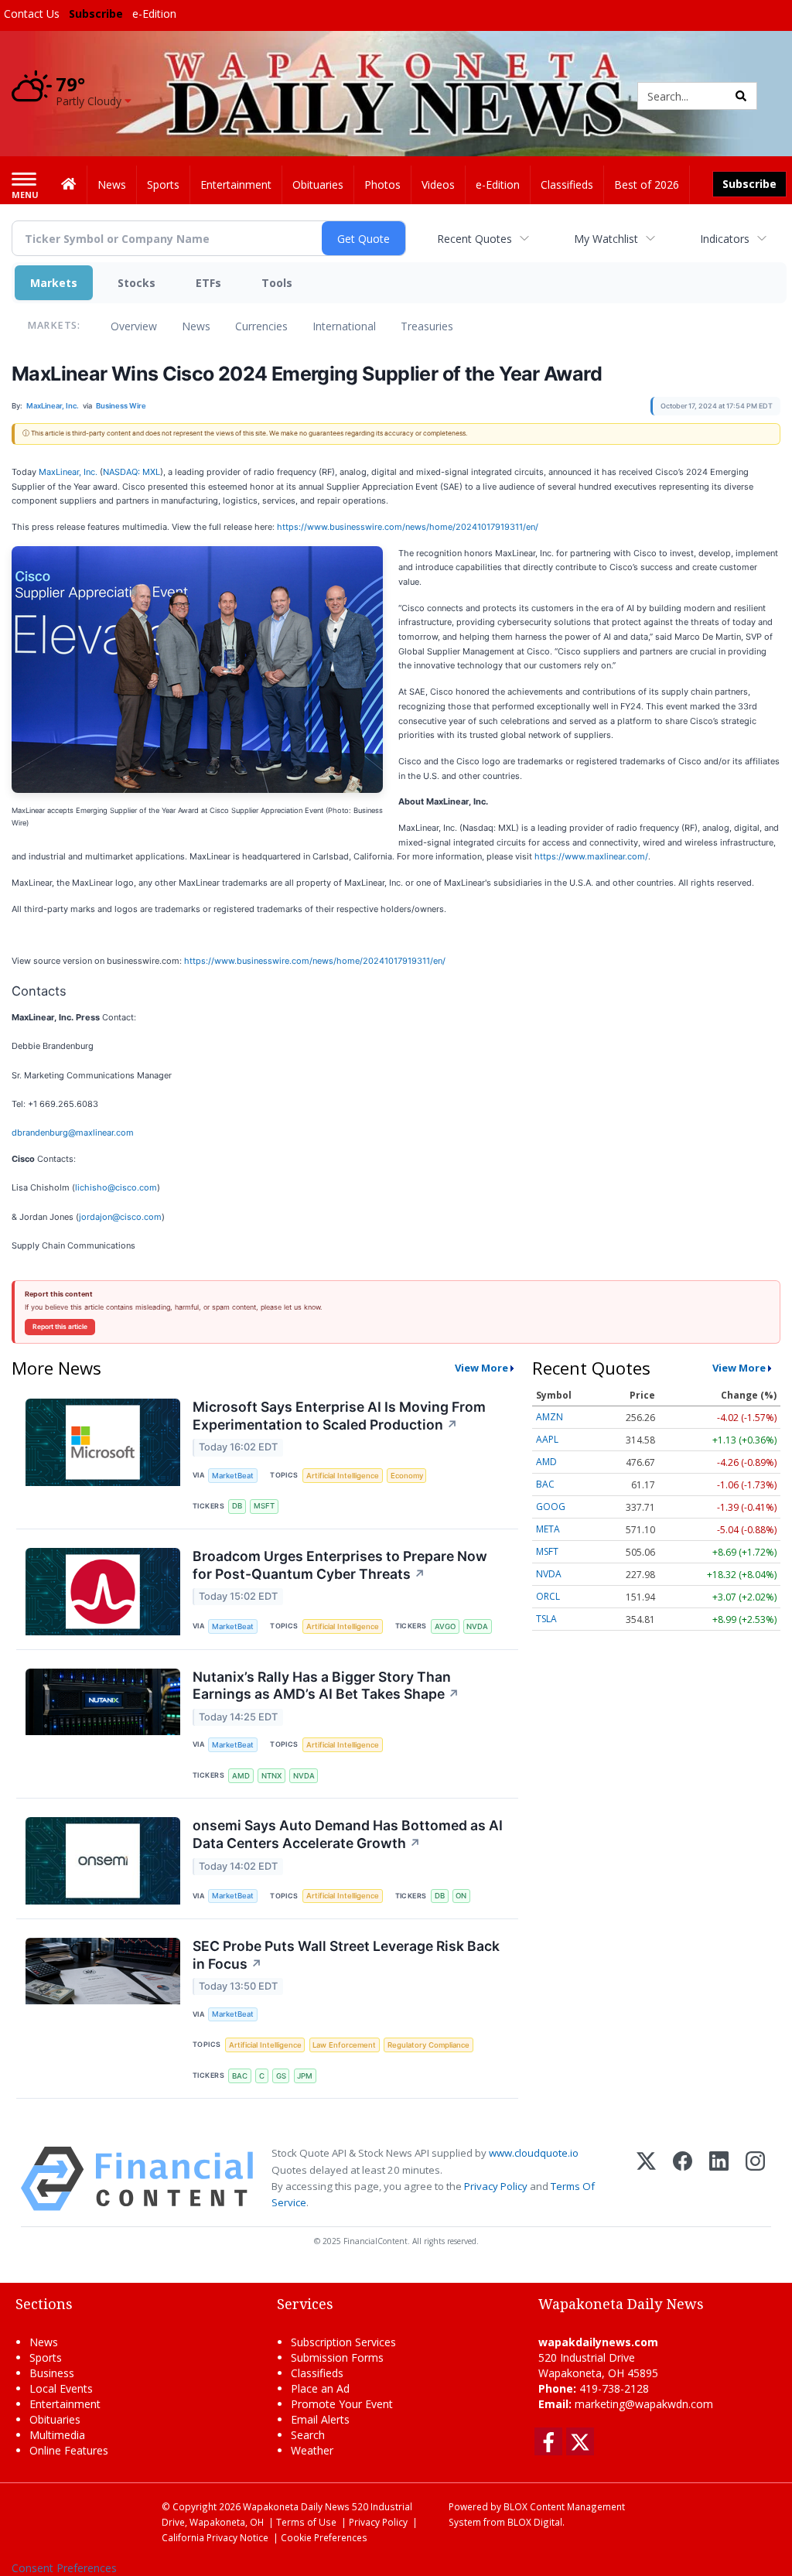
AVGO (445, 1626)
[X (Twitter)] (646, 2179)
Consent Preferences (64, 2568)
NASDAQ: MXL (131, 472)
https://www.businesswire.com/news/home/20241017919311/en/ (408, 527)
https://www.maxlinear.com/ (591, 856)
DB (237, 1506)
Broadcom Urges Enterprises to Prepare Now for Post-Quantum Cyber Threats (340, 1565)
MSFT (264, 1506)
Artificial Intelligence (343, 1476)
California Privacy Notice (215, 2537)
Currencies (261, 326)
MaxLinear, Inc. (68, 472)
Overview (134, 326)
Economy (407, 1476)
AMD (241, 1776)
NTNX (271, 1776)
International (344, 326)
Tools (277, 283)
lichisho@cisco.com (116, 1187)
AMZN (550, 1417)
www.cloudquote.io (534, 2153)
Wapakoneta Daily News (296, 2506)
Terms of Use (306, 2522)
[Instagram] (755, 2179)
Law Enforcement (344, 2045)
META (548, 1529)
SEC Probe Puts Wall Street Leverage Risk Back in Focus (346, 1955)
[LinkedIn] (719, 2179)
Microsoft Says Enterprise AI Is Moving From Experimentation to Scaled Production (339, 1416)
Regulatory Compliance (428, 2045)
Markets (54, 283)
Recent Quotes (475, 239)
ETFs (208, 283)
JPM (305, 2076)
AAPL (547, 1439)
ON (461, 1896)
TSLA (546, 1619)
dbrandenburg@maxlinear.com (73, 1133)
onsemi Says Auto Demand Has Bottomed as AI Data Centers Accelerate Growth (348, 1834)
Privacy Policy (496, 2186)
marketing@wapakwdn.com (644, 2404)
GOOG (551, 1507)
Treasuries (427, 326)
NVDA (477, 1626)
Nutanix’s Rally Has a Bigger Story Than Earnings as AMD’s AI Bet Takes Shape (326, 1686)
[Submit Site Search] (741, 96)
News (196, 326)
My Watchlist (606, 239)
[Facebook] (683, 2179)
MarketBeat (233, 1476)
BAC (240, 2076)
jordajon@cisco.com (120, 1217)
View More (481, 1368)
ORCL (548, 1596)
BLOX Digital (535, 2522)
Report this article (60, 1327)
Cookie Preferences (324, 2537)
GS (281, 2076)
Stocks (137, 283)
